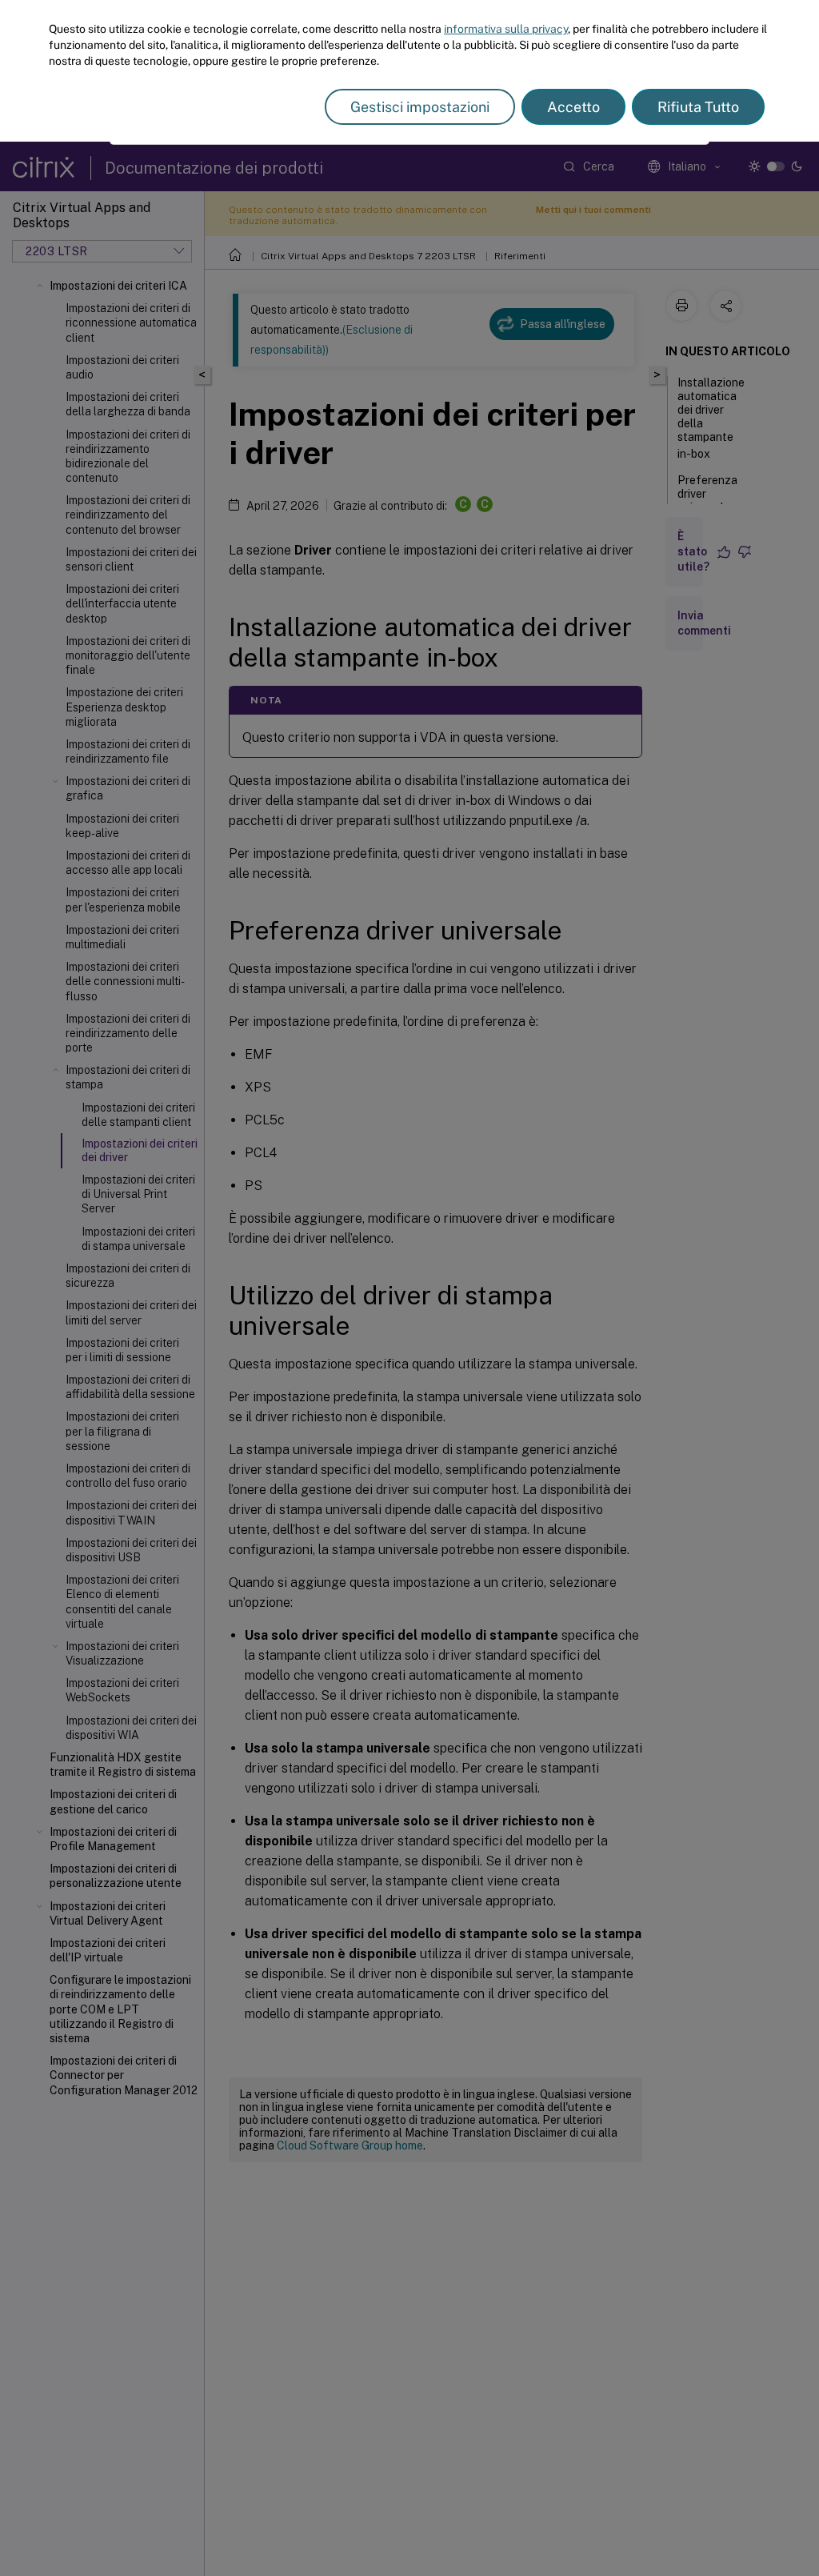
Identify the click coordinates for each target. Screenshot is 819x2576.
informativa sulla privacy (506, 29)
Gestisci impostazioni (420, 107)
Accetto (573, 107)
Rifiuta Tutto (698, 107)
